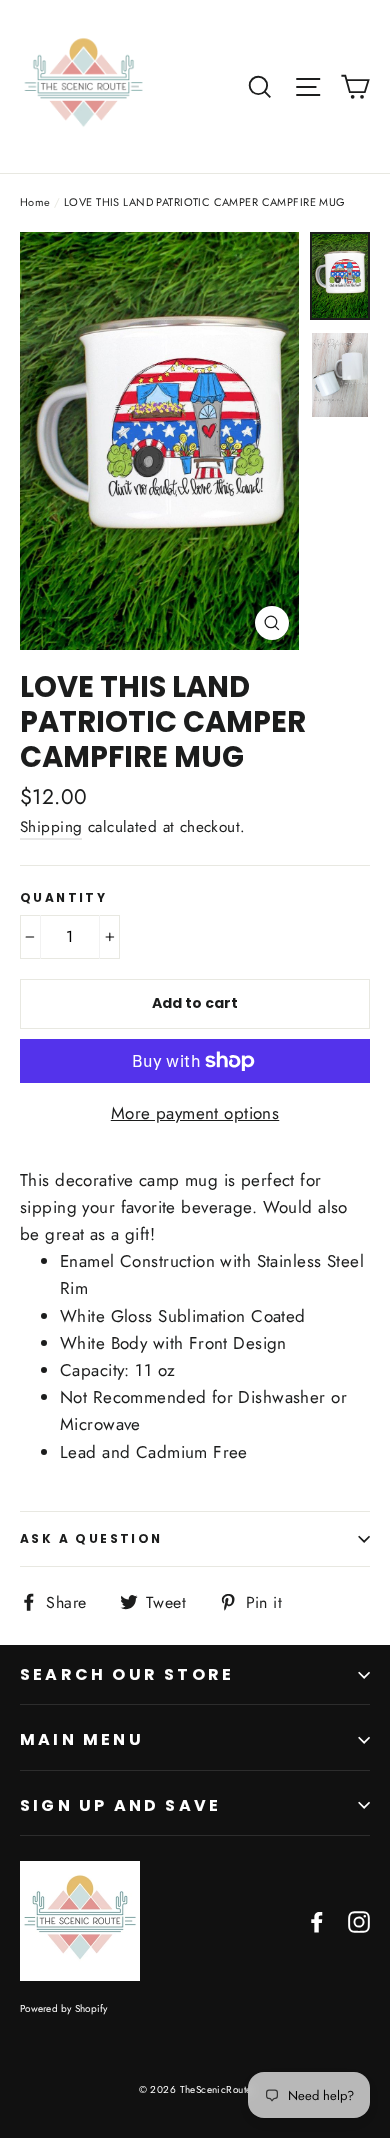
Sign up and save (120, 1805)
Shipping (51, 827)
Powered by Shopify (64, 2008)
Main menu (82, 1739)
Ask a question (91, 1538)
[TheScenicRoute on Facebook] (317, 1920)
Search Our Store (127, 1674)
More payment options (195, 1113)
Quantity (63, 898)
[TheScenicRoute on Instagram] (359, 1920)
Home (35, 202)
